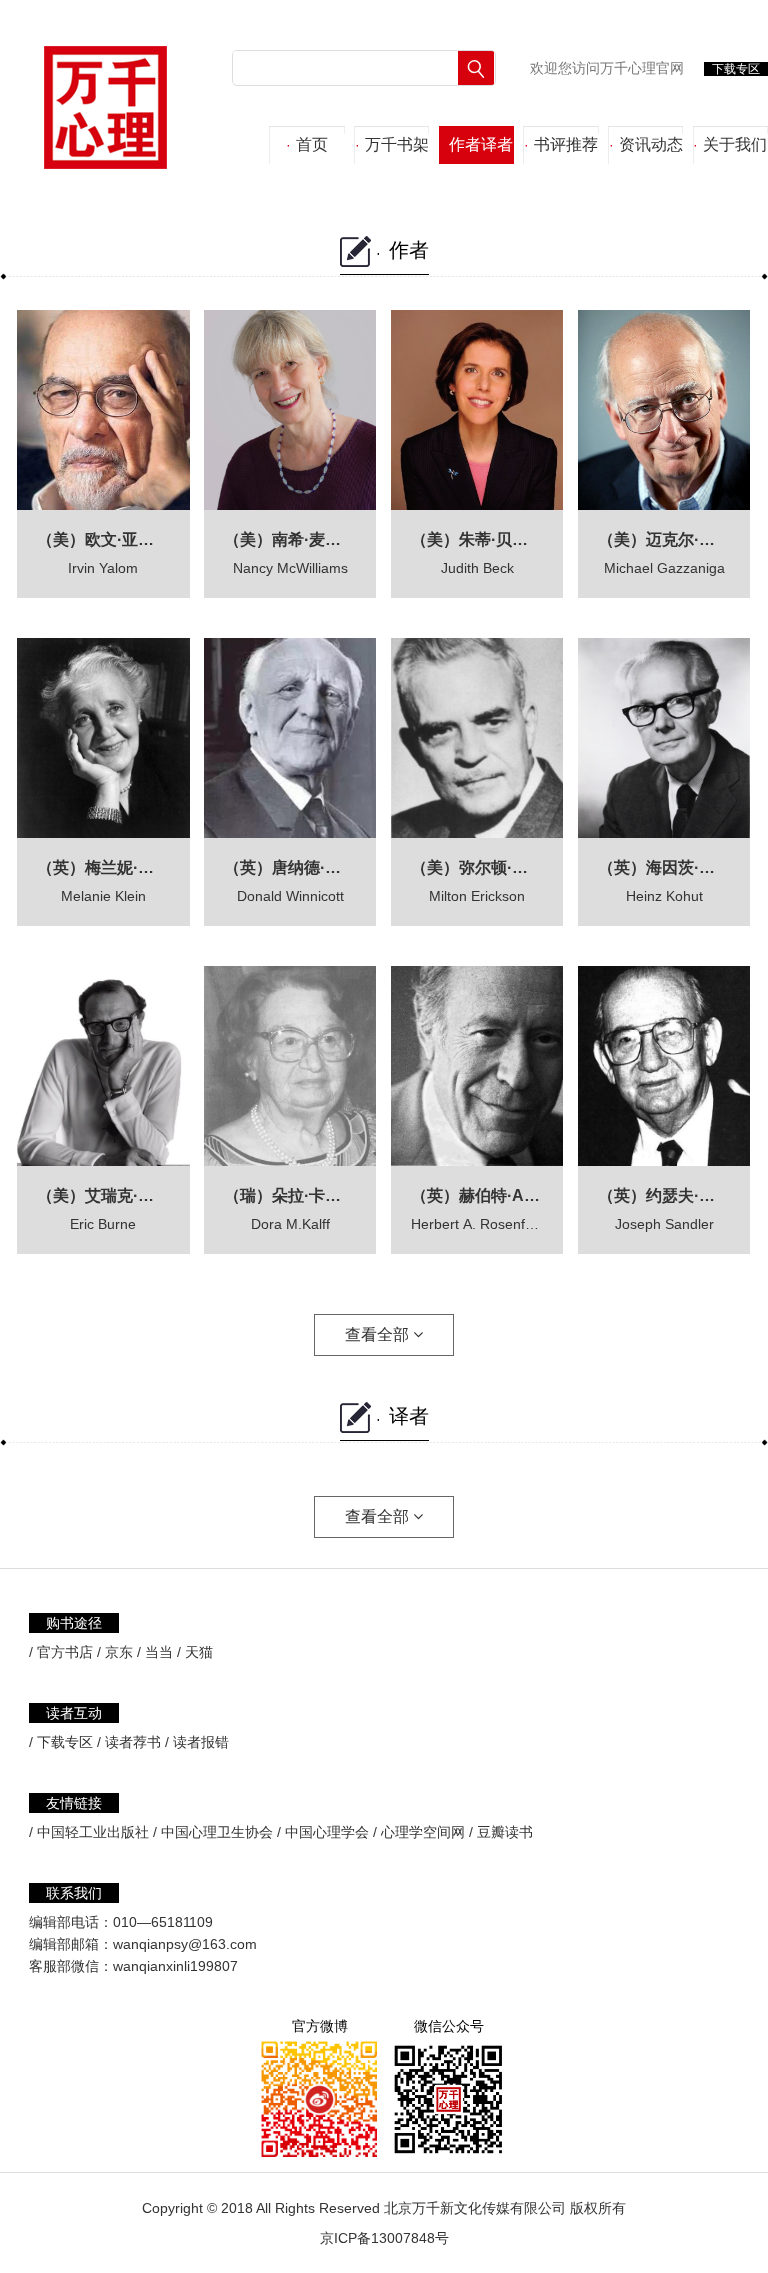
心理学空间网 (423, 1832)
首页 (307, 144)
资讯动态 (646, 144)
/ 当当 (155, 1652)
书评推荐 (561, 144)
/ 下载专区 (61, 1742)
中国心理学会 (327, 1832)
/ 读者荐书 (129, 1742)
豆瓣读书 (505, 1832)
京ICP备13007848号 (384, 2238)
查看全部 (379, 1334)
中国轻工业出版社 (93, 1832)
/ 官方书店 (61, 1652)
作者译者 (476, 144)
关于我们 (730, 144)
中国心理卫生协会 (217, 1832)
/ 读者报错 (197, 1742)
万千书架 (392, 144)
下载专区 (736, 69)
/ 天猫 (195, 1652)
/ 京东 (115, 1652)
